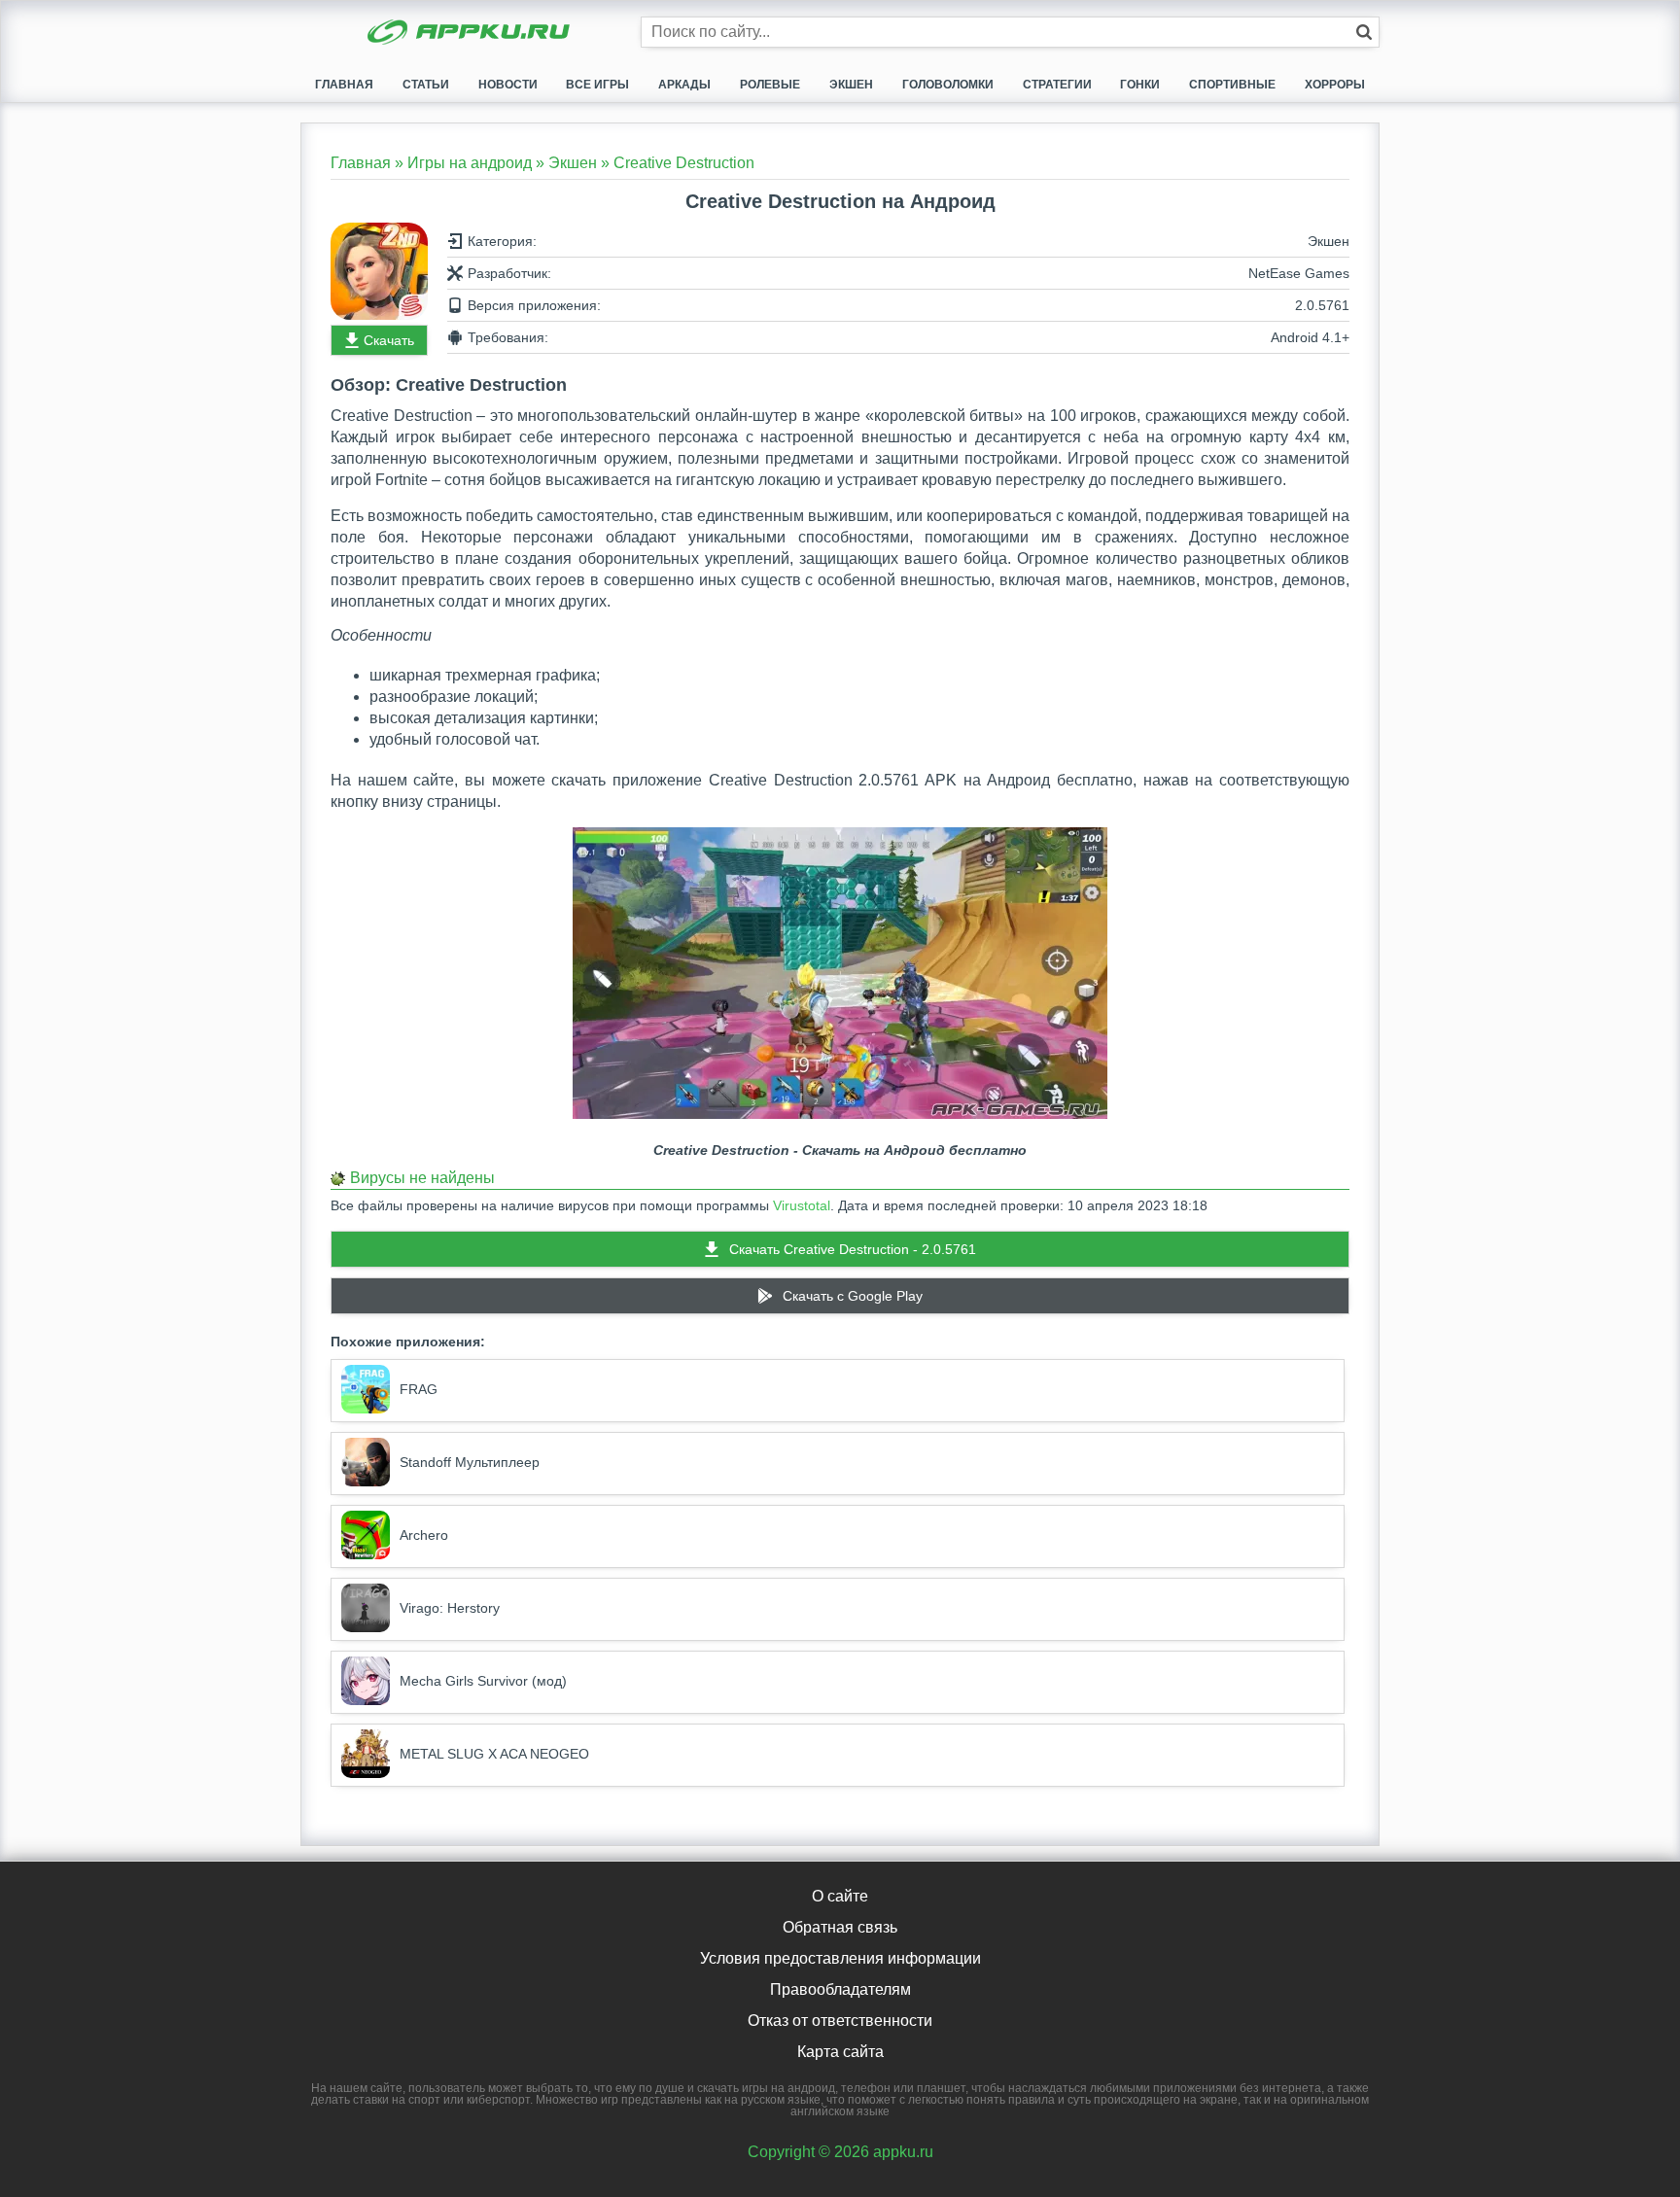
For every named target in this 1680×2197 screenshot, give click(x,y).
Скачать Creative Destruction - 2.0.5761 (853, 1249)
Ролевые (770, 85)
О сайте (840, 1896)
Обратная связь (840, 1927)
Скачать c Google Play (853, 1296)
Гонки (1140, 85)
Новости (508, 85)
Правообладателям (840, 1989)
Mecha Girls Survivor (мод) (483, 1681)
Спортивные (1232, 85)
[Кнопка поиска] (1364, 32)
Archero (424, 1535)
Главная (344, 85)
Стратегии (1057, 85)
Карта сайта (840, 2052)
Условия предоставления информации (840, 1958)
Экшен (851, 85)
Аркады (684, 85)
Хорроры (1335, 85)
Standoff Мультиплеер (470, 1462)
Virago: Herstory (450, 1608)
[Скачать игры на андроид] (471, 34)
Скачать (389, 340)
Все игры (597, 85)
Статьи (426, 85)
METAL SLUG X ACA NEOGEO (494, 1754)
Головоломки (948, 85)
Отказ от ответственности (840, 2021)
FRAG (419, 1389)
